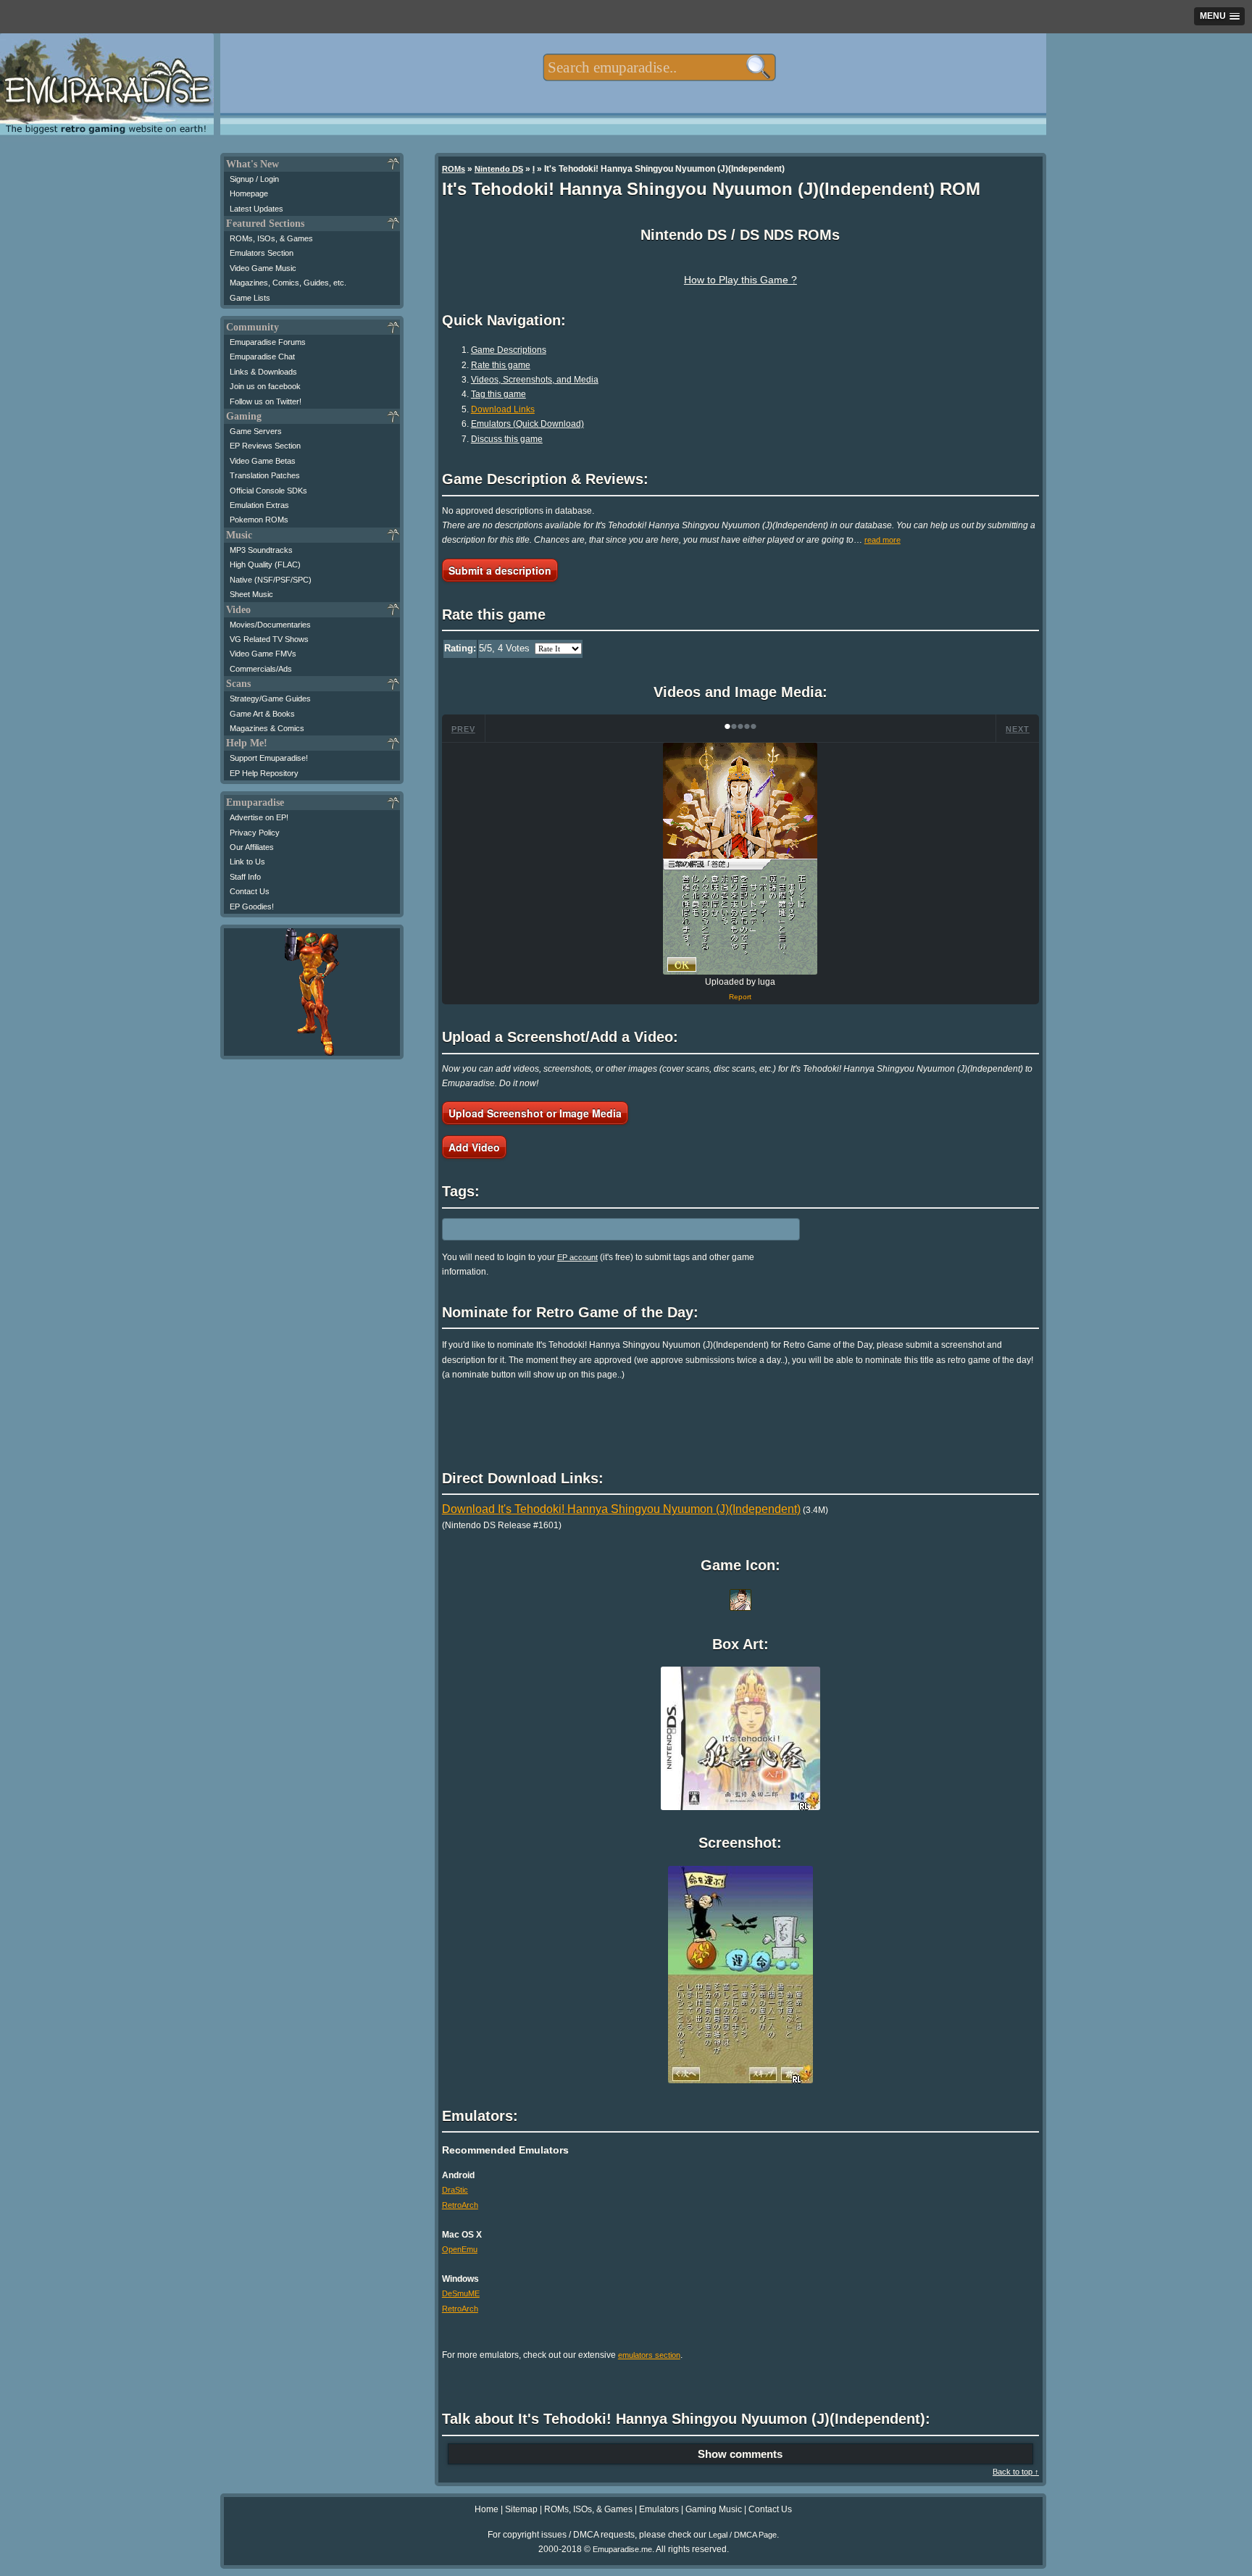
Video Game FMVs (263, 654)
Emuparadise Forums (268, 342)
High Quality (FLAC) (265, 564)
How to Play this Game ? (740, 280)
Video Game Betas (263, 461)
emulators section (649, 2355)
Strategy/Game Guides (270, 699)
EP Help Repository (264, 773)
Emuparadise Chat (262, 357)
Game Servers (256, 431)
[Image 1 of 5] (740, 859)
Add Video (474, 1147)
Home (487, 2509)
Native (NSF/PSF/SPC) (271, 580)
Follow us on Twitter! (266, 401)
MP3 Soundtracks (261, 550)
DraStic (455, 2190)
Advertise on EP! (259, 817)
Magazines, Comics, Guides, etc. (288, 283)
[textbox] (659, 67)
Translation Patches (265, 475)
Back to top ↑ (1016, 2472)
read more (882, 540)
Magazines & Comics (267, 728)
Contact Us (250, 891)
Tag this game (498, 394)
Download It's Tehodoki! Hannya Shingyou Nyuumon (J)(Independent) (621, 1509)
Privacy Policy (255, 833)
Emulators (659, 2509)
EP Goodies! (252, 906)
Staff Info (245, 877)
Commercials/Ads (261, 669)
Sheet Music (251, 594)
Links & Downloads (263, 372)
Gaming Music (714, 2509)
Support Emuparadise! (269, 758)
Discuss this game (507, 439)
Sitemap (521, 2509)
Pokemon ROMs (259, 520)
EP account (577, 1257)
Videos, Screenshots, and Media (535, 380)
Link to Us (247, 862)
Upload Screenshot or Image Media (535, 1113)
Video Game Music (263, 268)
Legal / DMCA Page (743, 2535)
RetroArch (460, 2205)
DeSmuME (461, 2293)
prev (463, 729)
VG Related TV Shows (269, 639)
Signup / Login (254, 179)
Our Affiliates (252, 847)
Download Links (503, 409)
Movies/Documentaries (270, 625)
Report (740, 997)
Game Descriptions (509, 350)
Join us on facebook (265, 386)
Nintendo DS (499, 169)
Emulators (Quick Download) (527, 424)
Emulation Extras (259, 505)
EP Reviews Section (265, 446)
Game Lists (250, 298)
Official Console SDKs (268, 491)
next (1018, 729)
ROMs (454, 169)
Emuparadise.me (622, 2549)
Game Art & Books (262, 714)
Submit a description (500, 570)
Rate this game (501, 365)
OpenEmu (460, 2249)
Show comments (740, 2454)
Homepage (249, 193)
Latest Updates (256, 209)
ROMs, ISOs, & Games (271, 238)
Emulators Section (262, 253)
